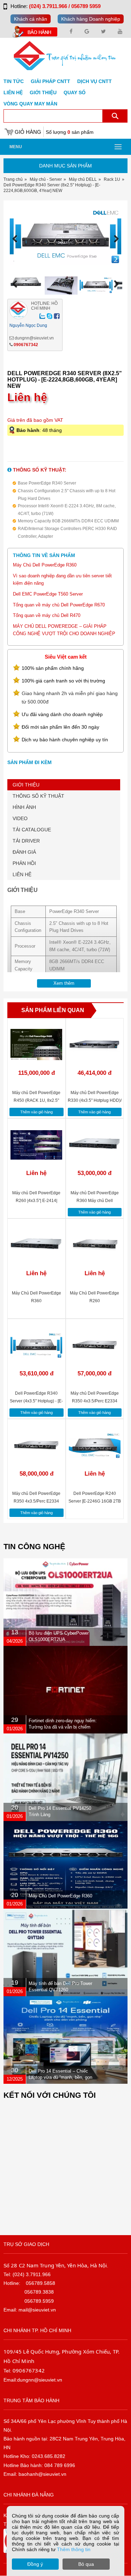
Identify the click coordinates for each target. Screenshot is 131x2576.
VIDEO (20, 818)
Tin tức (14, 81)
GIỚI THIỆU (26, 785)
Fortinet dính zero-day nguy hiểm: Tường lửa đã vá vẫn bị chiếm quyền (63, 1727)
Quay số (75, 92)
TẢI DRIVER (26, 841)
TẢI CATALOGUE (32, 830)
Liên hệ (13, 92)
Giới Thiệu (43, 92)
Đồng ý (35, 2564)
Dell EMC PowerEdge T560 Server (48, 594)
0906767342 (26, 345)
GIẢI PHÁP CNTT (50, 81)
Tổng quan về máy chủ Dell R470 (47, 615)
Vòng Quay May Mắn (30, 104)
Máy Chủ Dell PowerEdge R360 (45, 565)
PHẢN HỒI (24, 863)
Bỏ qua (86, 2564)
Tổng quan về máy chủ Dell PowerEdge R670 (59, 605)
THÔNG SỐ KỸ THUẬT (38, 796)
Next (114, 239)
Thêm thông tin (74, 2549)
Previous (17, 239)
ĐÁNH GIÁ (24, 852)
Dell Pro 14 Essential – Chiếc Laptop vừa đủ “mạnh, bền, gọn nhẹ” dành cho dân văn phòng (60, 2077)
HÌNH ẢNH (24, 807)
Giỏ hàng (28, 132)
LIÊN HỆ (22, 874)
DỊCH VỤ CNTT (94, 81)
